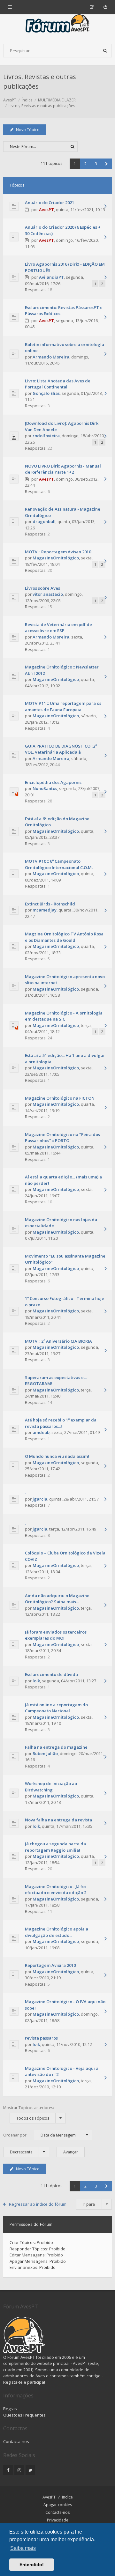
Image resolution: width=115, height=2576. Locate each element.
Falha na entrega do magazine (56, 1747)
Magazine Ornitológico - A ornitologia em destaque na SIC (64, 1016)
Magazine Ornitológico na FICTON (60, 1098)
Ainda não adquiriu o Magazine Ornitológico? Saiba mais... (57, 1599)
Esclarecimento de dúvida (51, 1674)
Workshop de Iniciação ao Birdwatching (51, 1787)
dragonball (44, 521)
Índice (67, 2497)
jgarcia (40, 1499)
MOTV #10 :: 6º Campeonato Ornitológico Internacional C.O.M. (59, 864)
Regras (10, 2409)
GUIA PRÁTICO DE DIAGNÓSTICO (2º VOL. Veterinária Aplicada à (61, 749)
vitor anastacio (48, 594)
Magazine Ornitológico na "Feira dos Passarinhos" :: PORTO (62, 1138)
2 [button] (85, 164)
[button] (107, 164)
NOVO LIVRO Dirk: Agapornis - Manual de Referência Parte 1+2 (63, 469)
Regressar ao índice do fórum (38, 2204)
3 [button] (96, 164)
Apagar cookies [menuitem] (58, 2505)
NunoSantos (45, 788)
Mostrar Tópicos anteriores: (29, 2113)
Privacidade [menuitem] (58, 2520)
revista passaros (41, 2038)
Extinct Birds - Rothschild (50, 904)
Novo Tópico (28, 130)
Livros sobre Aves (42, 588)
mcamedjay (45, 910)
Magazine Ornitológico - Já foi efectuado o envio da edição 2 (56, 1890)
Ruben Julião (45, 1753)
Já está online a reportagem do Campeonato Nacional (56, 1708)
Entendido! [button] (32, 2565)
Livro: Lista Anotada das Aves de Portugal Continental (58, 384)
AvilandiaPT (51, 277)
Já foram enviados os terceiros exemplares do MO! (56, 1635)
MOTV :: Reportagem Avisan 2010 (58, 552)
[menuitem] (105, 7)
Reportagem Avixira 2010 (50, 1965)
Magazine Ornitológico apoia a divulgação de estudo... (57, 1932)
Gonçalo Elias (46, 393)
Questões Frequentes (24, 2415)
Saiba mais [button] (23, 2548)
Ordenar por (39, 2135)
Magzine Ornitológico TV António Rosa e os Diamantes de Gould (64, 937)
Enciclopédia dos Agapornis (53, 782)
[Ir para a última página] (105, 207)
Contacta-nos (16, 2441)
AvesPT (46, 210)
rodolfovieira (46, 436)
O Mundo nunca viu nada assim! (57, 1456)
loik (36, 1681)
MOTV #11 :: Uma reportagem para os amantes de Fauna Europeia (63, 706)
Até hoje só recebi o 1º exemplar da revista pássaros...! (61, 1423)
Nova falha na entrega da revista (58, 1820)
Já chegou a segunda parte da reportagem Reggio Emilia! (55, 1847)
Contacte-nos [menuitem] (57, 2512)
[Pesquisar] (105, 51)
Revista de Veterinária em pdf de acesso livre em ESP (58, 628)
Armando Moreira (51, 357)
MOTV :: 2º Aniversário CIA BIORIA (58, 1341)
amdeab (41, 1432)
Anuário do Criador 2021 (50, 203)
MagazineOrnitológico (56, 558)
